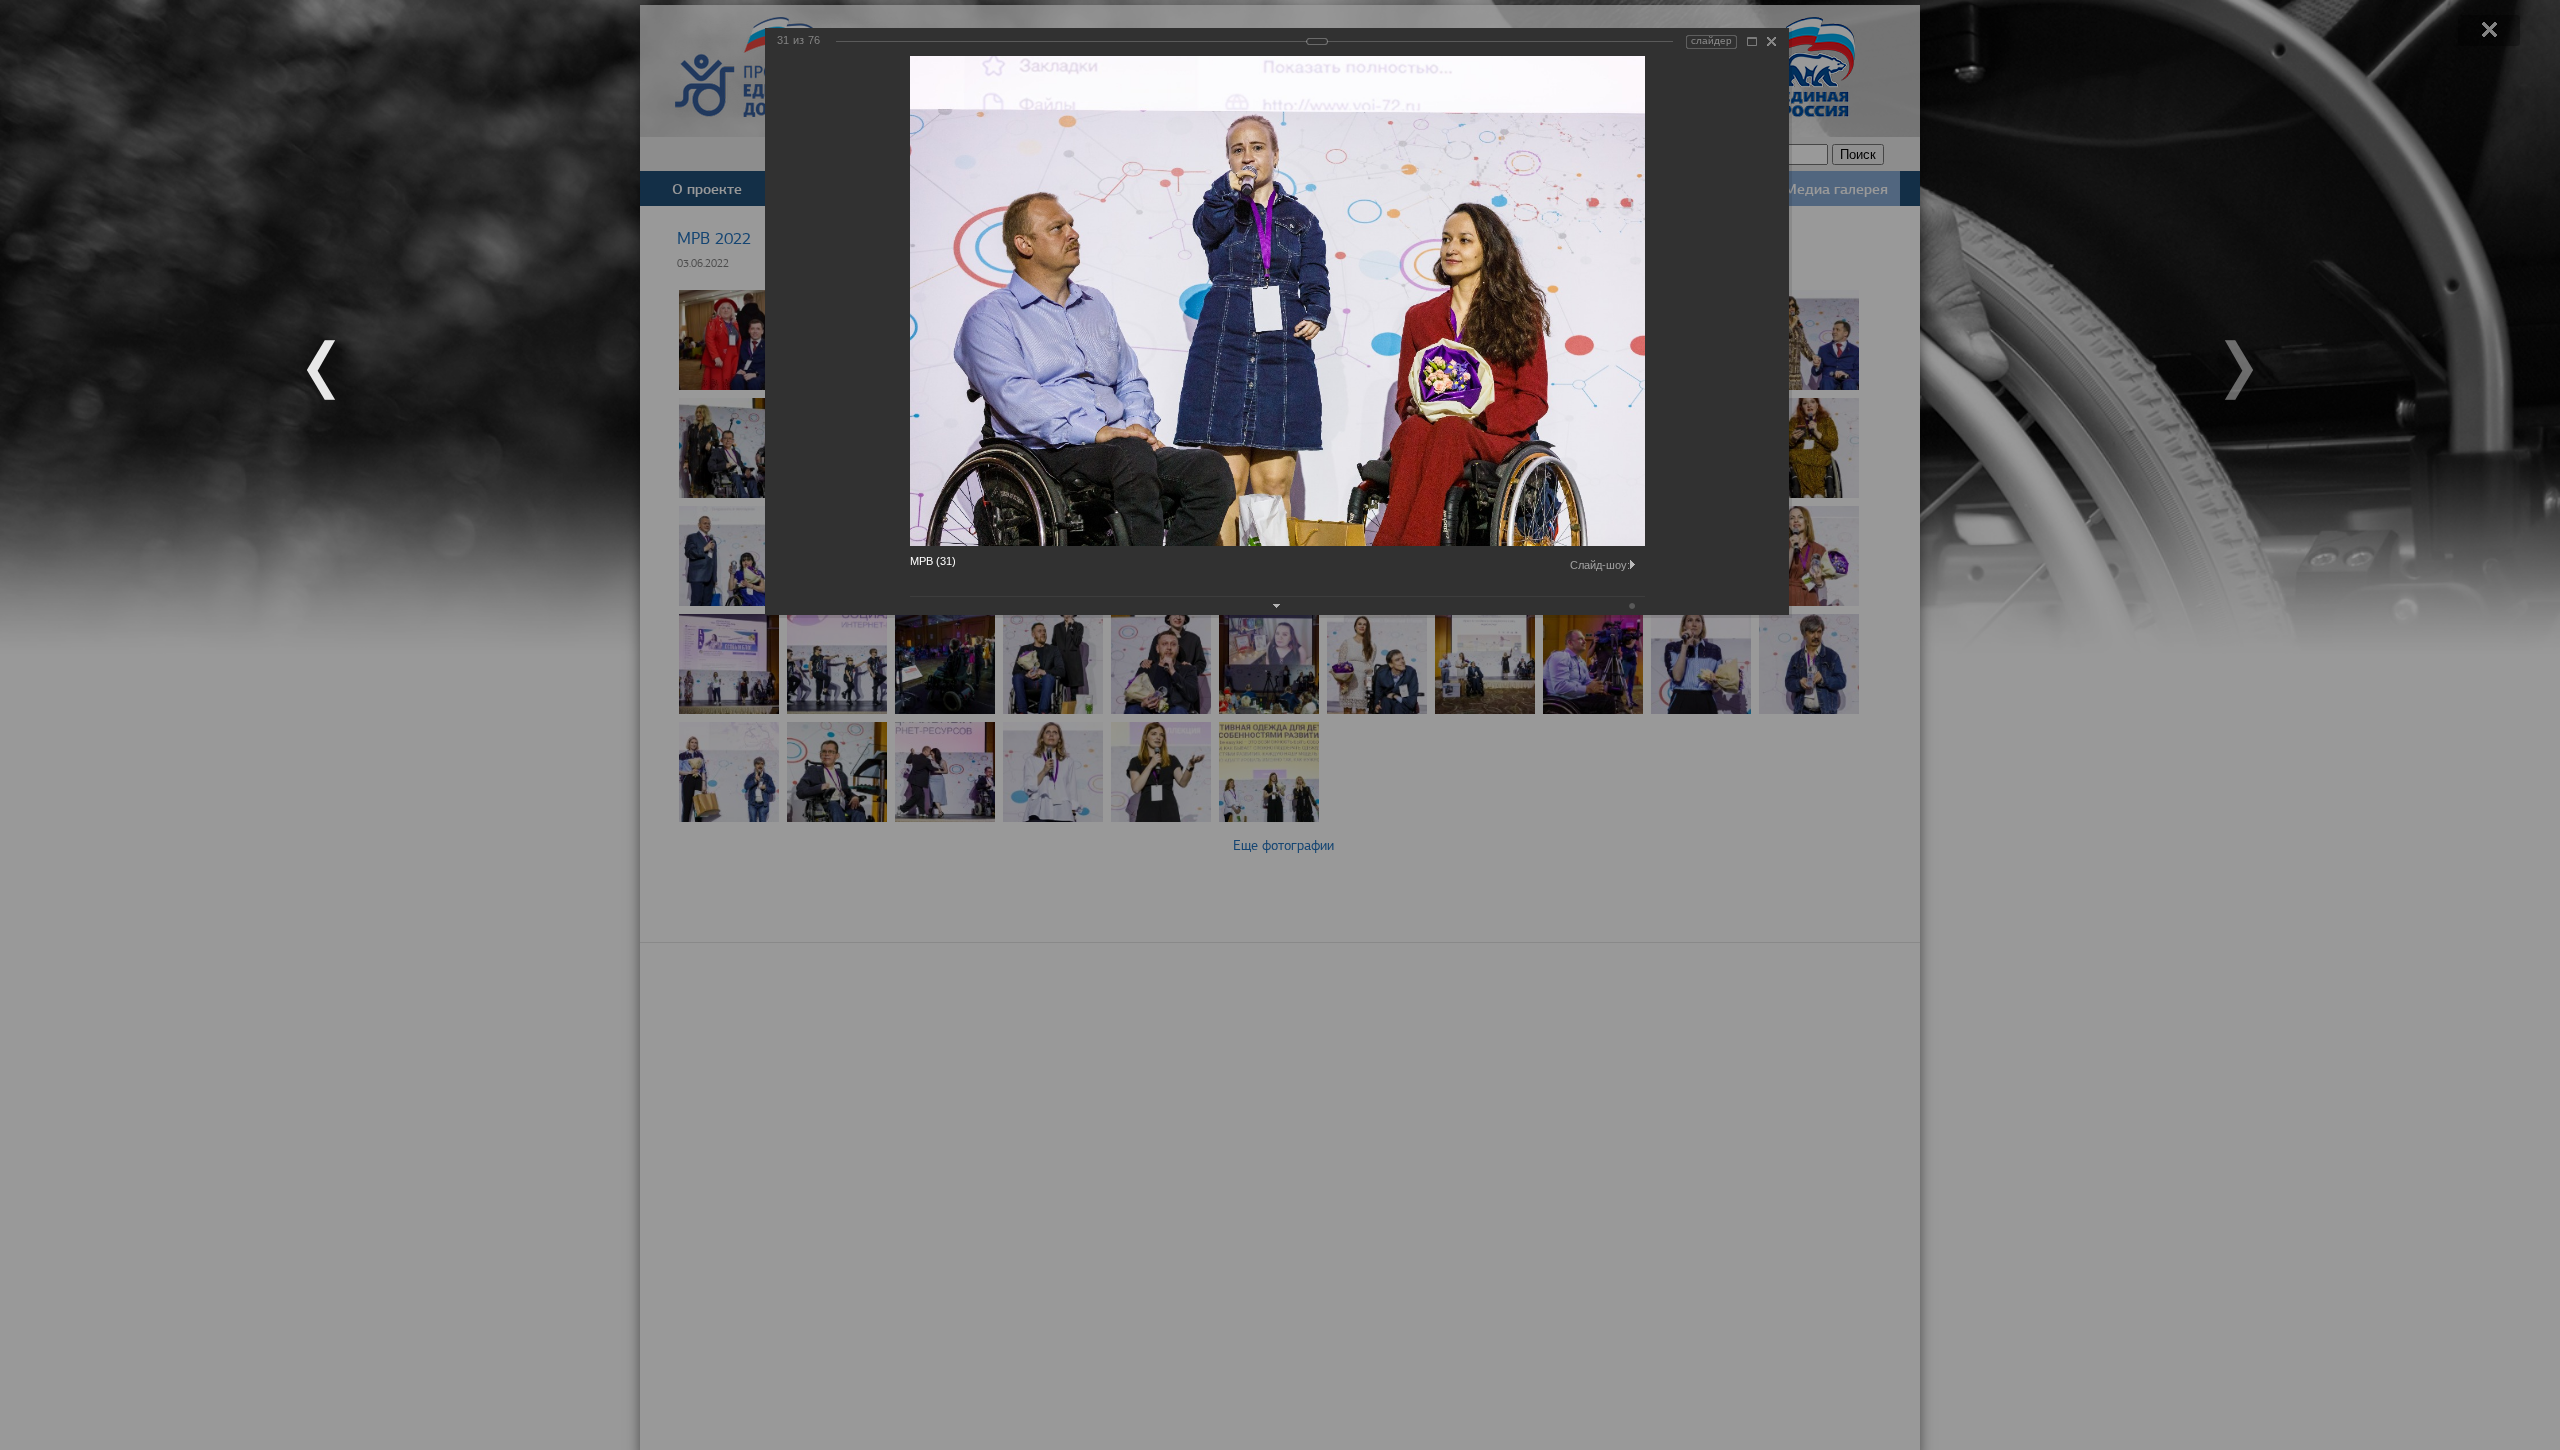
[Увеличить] (1752, 41)
